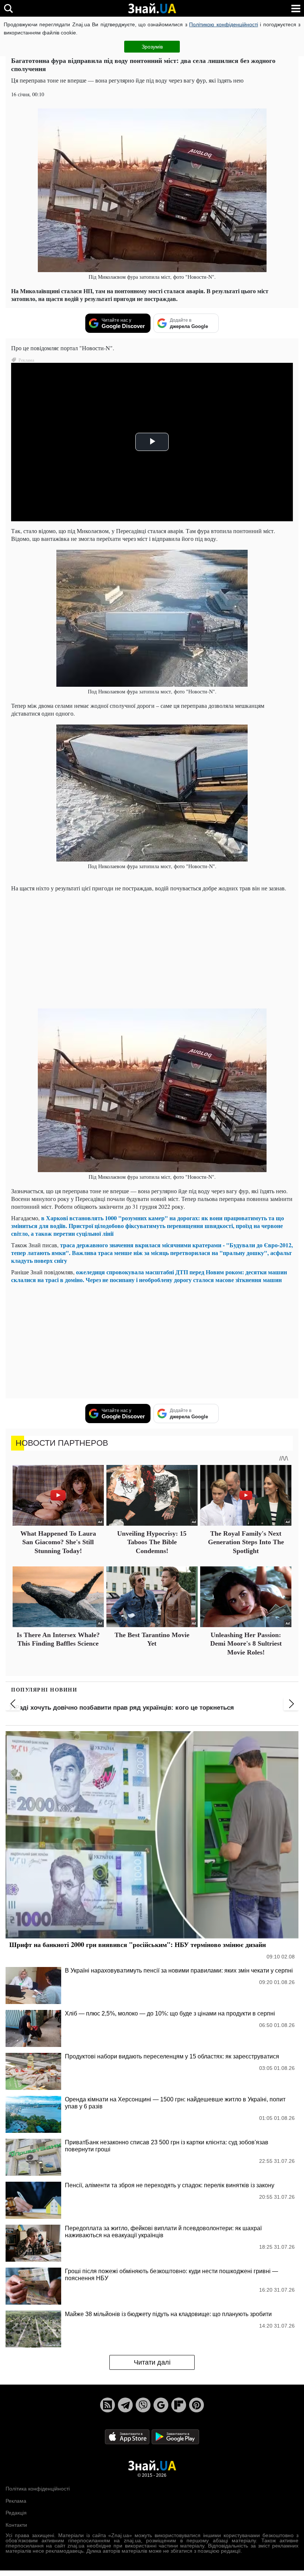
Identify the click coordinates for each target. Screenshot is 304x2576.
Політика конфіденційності (38, 2489)
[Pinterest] (196, 2405)
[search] (8, 8)
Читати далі (152, 2362)
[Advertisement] (152, 949)
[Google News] (161, 2405)
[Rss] (108, 2405)
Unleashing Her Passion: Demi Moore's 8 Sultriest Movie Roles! (246, 1644)
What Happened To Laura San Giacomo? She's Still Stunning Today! (58, 1542)
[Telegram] (125, 2405)
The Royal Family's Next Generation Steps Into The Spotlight (246, 1542)
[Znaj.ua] (152, 9)
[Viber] (143, 2405)
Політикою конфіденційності (223, 24)
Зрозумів (152, 47)
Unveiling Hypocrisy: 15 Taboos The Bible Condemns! (152, 1542)
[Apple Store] (128, 2437)
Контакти (16, 2525)
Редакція (16, 2513)
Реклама (16, 2501)
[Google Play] (175, 2437)
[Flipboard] (179, 2405)
